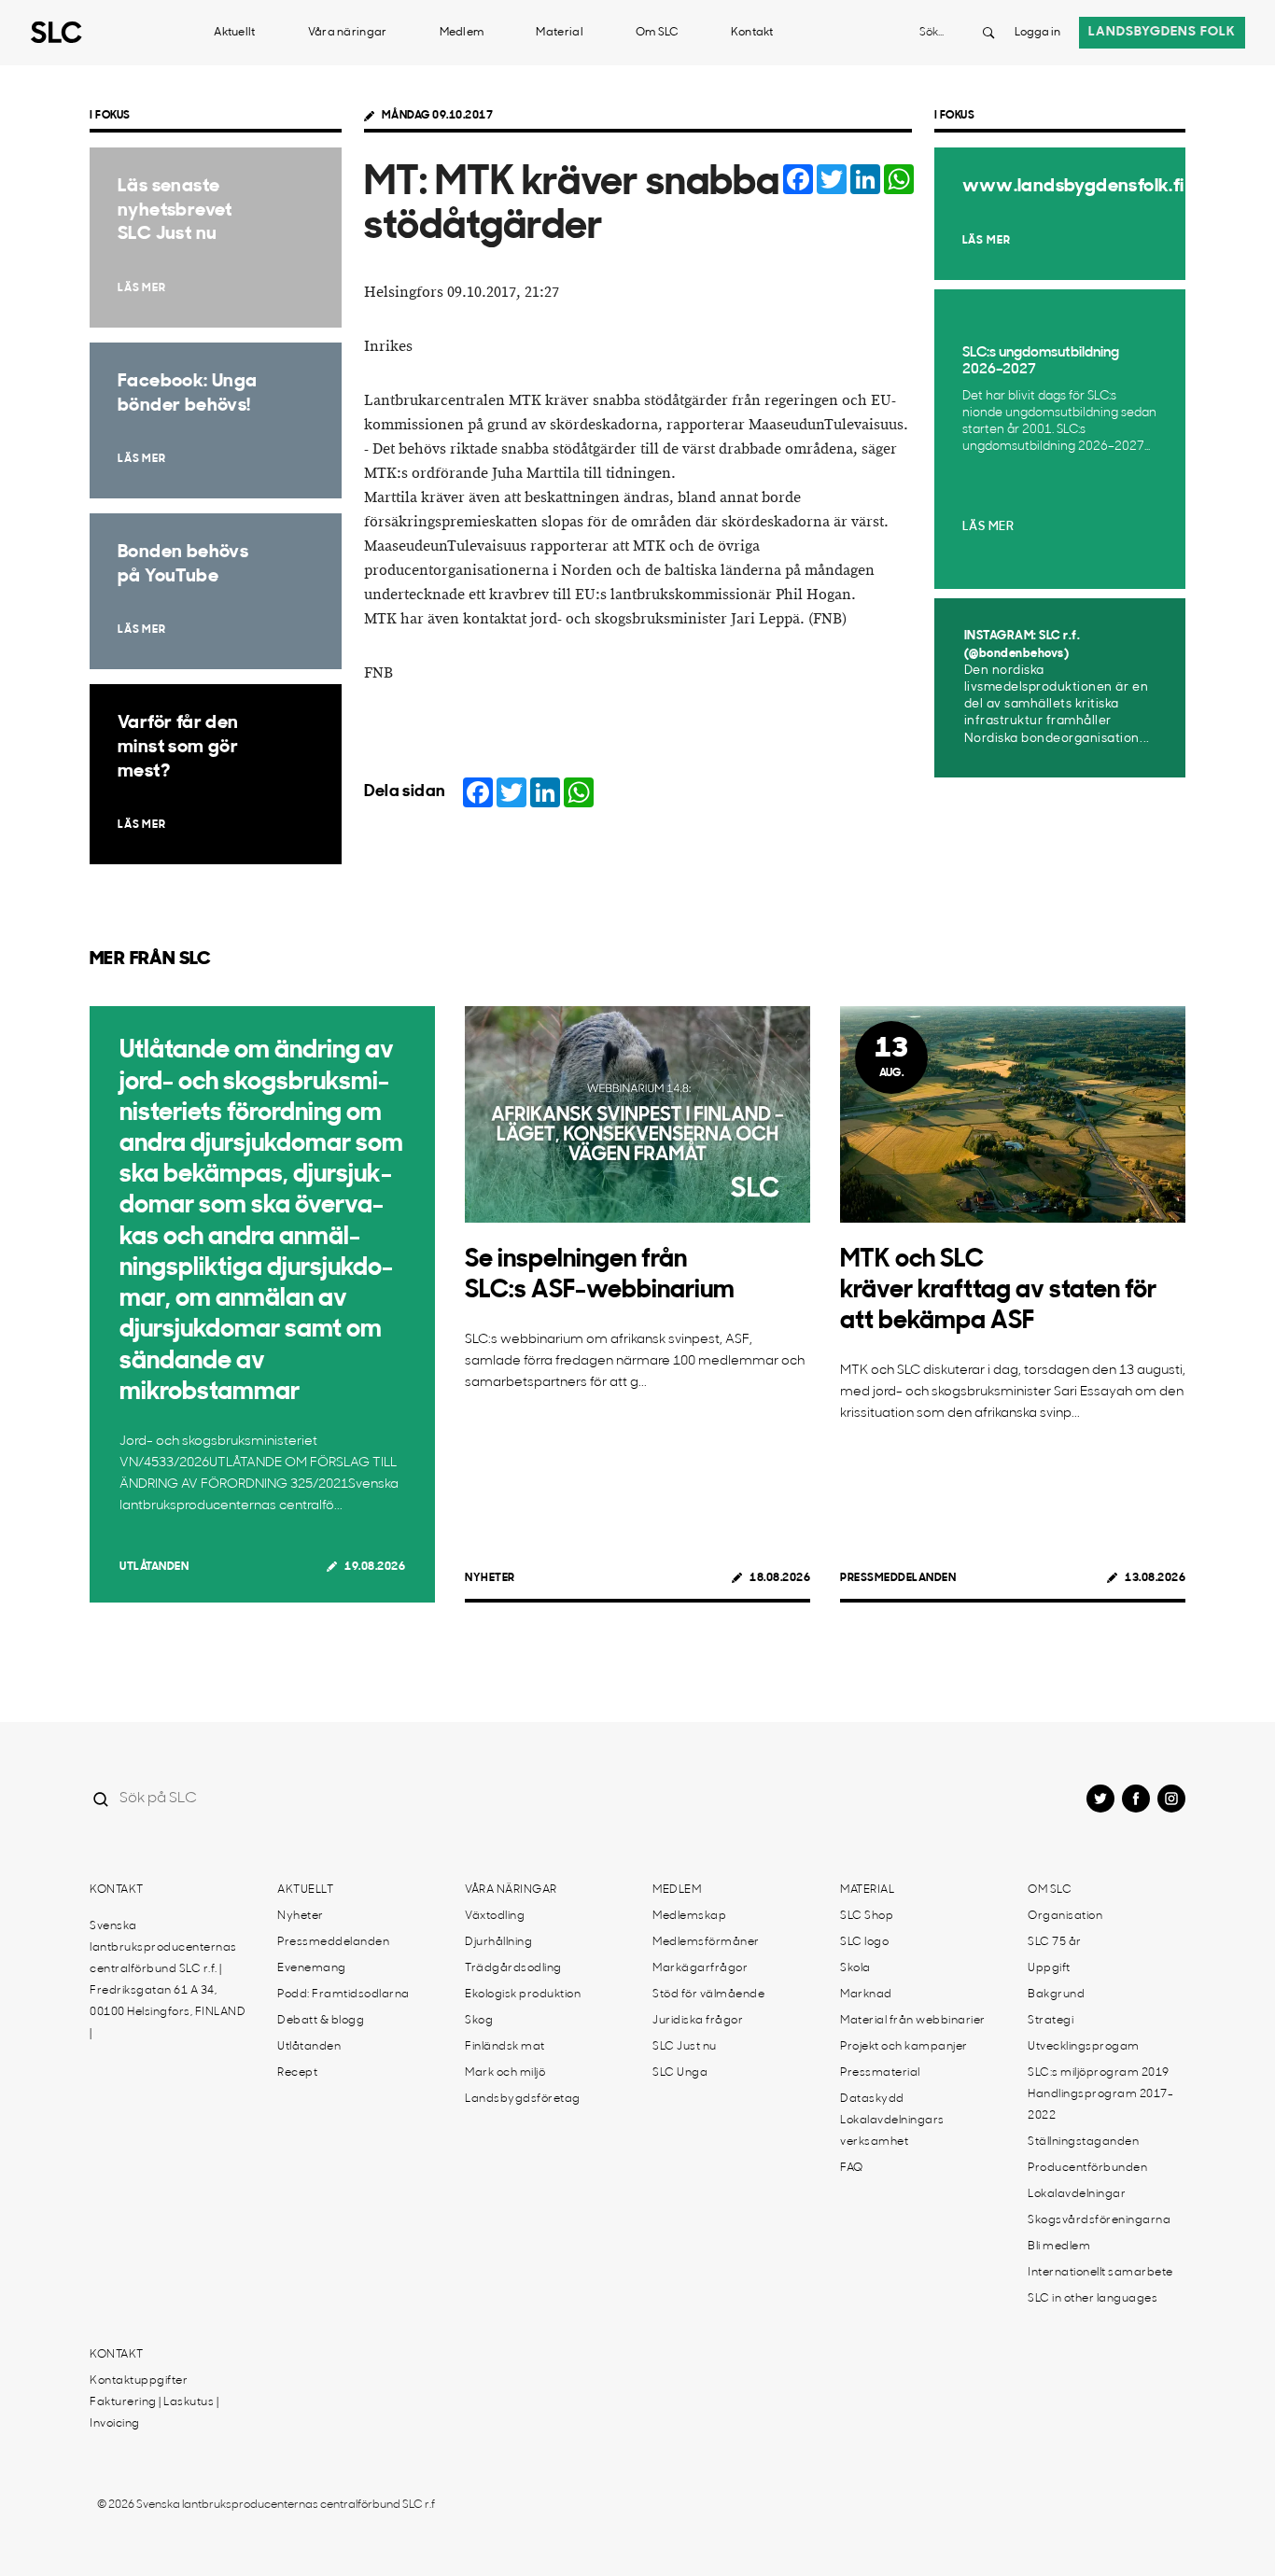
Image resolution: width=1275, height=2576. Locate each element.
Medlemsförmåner (706, 1942)
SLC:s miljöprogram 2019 (1099, 2073)
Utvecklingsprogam (1084, 2047)
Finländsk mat (505, 2047)
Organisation (1065, 1916)
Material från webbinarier (913, 2021)
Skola (855, 1968)
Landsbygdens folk (1162, 32)
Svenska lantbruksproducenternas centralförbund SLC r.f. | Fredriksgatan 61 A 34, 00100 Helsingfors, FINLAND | (168, 1980)
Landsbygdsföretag (523, 2099)
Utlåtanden (154, 1567)
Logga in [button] (1037, 33)
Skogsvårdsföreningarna (1099, 2220)
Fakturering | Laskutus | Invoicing (154, 2413)
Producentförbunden (1087, 2168)
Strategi (1051, 2021)
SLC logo (864, 1942)
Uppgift (1049, 1968)
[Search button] (988, 33)
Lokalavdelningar (1077, 2194)
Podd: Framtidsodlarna (343, 1995)
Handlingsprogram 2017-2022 (1100, 2105)
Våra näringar (348, 33)
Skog (479, 2021)
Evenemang (312, 1968)
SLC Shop (867, 1916)
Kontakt (752, 33)
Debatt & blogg (321, 2021)
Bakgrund (1056, 1995)
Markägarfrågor (700, 1968)
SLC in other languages (1093, 2299)
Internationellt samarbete (1100, 2273)
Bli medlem (1059, 2247)
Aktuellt (234, 33)
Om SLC (657, 33)
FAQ (852, 2168)
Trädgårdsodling (513, 1968)
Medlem (462, 33)
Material (559, 33)
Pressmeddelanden (898, 1578)
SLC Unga (680, 2073)
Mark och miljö (505, 2073)
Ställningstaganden (1083, 2142)
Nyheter (490, 1578)
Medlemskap (689, 1916)
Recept (297, 2073)
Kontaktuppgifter (139, 2381)
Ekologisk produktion (523, 1995)
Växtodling (495, 1916)
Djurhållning (498, 1942)
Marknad (866, 1995)
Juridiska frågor (698, 2021)
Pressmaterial (880, 2073)
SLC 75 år (1055, 1942)
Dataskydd (872, 2099)
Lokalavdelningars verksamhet (892, 2131)
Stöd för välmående (708, 1995)
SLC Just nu (685, 2047)
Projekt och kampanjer (904, 2047)
